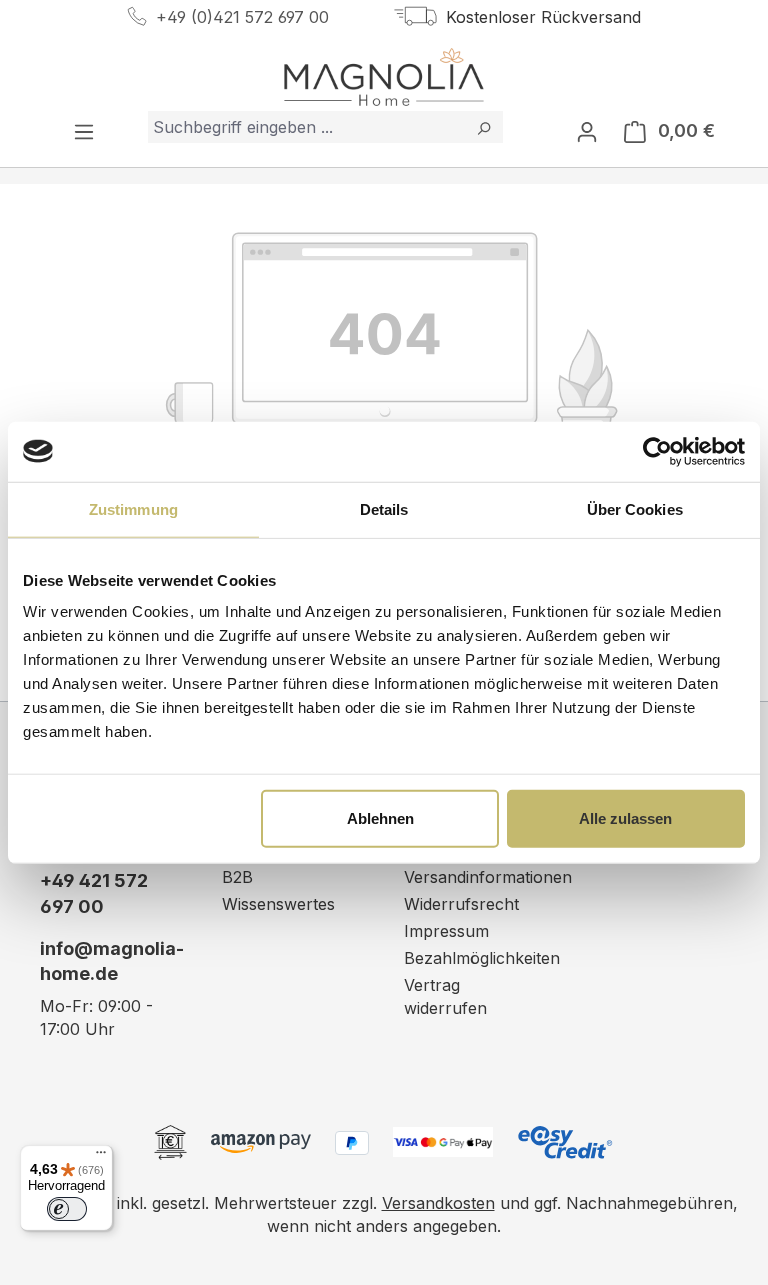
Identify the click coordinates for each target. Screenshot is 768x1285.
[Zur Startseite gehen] (384, 77)
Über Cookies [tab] (635, 508)
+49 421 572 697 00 (94, 893)
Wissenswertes (278, 904)
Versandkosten (438, 1203)
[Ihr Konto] (587, 131)
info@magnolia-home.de (111, 961)
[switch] (67, 1209)
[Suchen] (483, 127)
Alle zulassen (625, 818)
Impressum (446, 931)
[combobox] (306, 127)
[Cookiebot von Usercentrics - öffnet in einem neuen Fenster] (657, 451)
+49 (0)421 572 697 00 (242, 17)
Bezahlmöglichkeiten (482, 958)
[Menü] (84, 131)
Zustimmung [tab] (133, 508)
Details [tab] (384, 508)
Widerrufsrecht (461, 904)
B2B (237, 877)
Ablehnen (380, 818)
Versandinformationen (488, 877)
